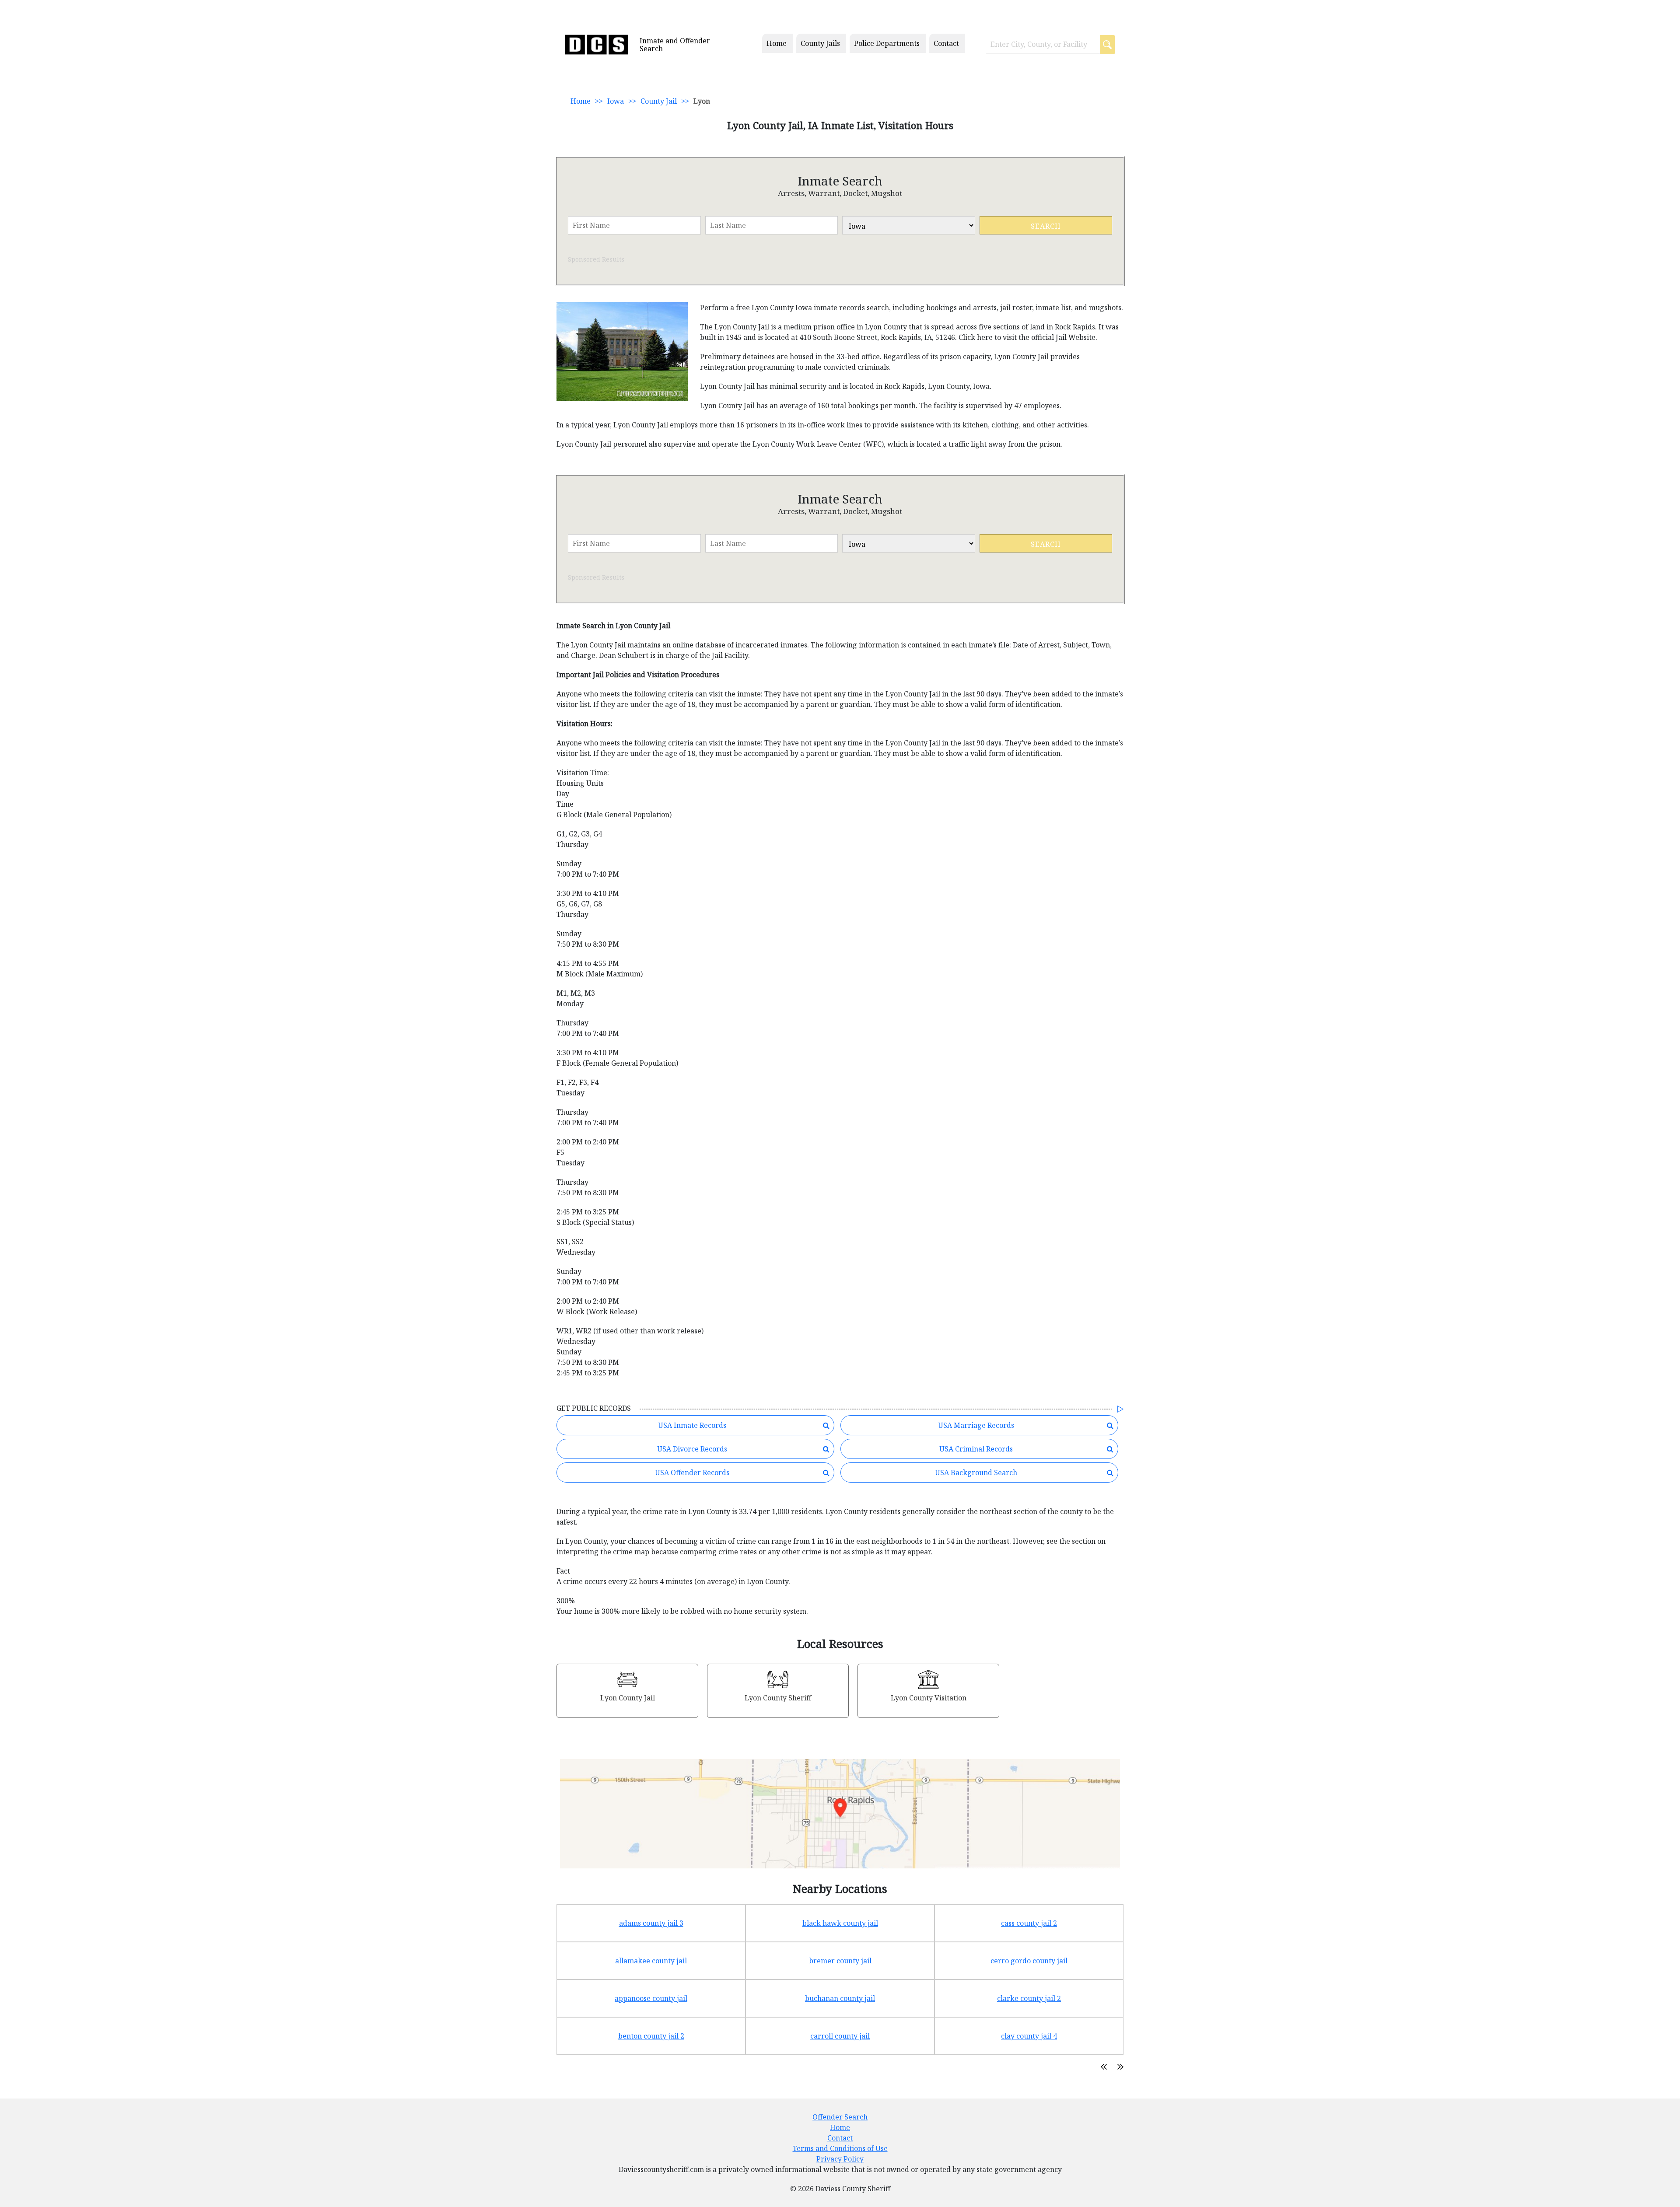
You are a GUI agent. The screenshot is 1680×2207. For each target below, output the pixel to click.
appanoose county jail (651, 1998)
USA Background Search (976, 1472)
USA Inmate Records (692, 1425)
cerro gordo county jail (1029, 1961)
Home (777, 43)
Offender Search (840, 2117)
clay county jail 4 (1029, 2036)
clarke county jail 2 (1029, 1998)
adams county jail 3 (651, 1923)
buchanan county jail (840, 1998)
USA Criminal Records (976, 1449)
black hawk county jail (840, 1923)
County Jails (820, 43)
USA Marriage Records (976, 1425)
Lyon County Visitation (929, 1698)
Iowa (616, 101)
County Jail (659, 101)
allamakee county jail (651, 1961)
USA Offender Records (692, 1472)
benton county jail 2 (651, 2036)
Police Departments (887, 43)
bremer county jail (840, 1961)
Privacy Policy (840, 2159)
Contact (946, 43)
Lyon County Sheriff (778, 1698)
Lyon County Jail (628, 1698)
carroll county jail (840, 2036)
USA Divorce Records (692, 1449)
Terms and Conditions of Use (840, 2148)
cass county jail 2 (1029, 1923)
